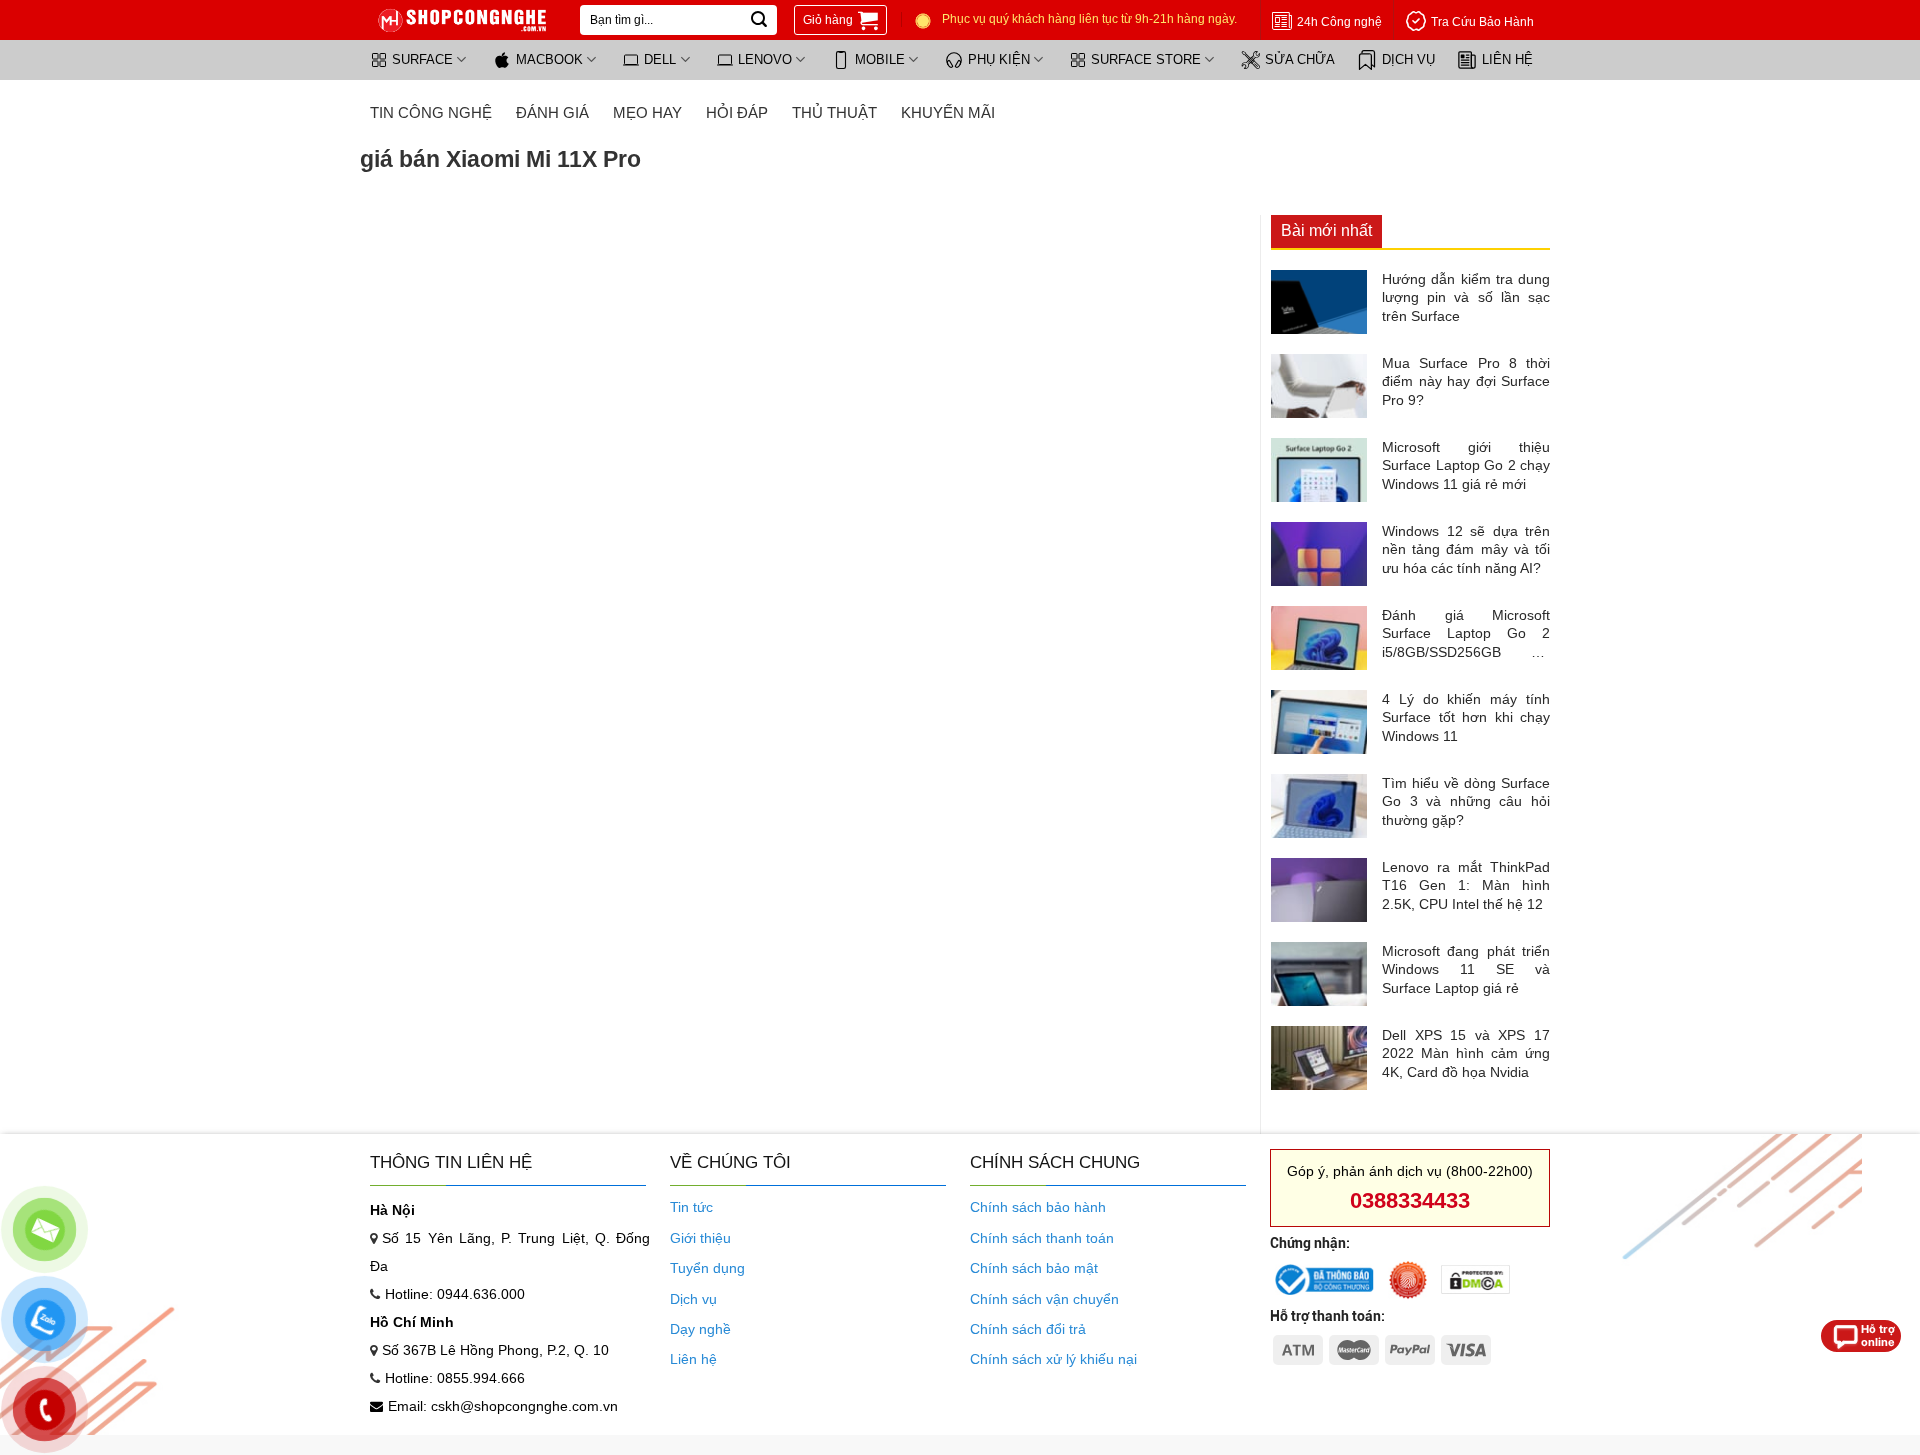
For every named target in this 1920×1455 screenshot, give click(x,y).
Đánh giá (552, 112)
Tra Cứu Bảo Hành (1482, 22)
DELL (660, 59)
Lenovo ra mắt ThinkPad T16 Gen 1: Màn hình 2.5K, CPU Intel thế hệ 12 (1466, 885)
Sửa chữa (1300, 59)
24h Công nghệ (1339, 22)
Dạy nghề (700, 1329)
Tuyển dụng (707, 1268)
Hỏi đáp (737, 112)
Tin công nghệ (431, 112)
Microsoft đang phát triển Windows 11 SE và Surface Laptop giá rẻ (1466, 969)
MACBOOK (549, 59)
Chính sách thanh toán (1042, 1238)
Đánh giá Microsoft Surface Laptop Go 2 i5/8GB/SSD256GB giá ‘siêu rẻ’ (1466, 634)
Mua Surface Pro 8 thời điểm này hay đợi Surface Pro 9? (1466, 381)
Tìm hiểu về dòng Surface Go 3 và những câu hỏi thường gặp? (1466, 801)
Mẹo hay (647, 112)
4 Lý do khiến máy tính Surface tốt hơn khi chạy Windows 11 (1466, 717)
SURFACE (422, 59)
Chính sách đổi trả (1028, 1329)
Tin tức (691, 1207)
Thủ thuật (834, 112)
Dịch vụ (693, 1299)
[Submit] (759, 20)
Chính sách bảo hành (1038, 1207)
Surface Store (1146, 59)
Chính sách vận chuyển (1044, 1299)
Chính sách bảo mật (1034, 1268)
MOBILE (880, 59)
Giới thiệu (700, 1238)
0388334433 (1410, 1200)
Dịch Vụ (1408, 59)
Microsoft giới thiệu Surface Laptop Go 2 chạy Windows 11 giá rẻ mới (1466, 465)
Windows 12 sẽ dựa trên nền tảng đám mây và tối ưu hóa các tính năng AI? (1466, 549)
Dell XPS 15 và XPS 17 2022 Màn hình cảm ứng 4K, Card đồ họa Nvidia (1466, 1053)
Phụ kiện (999, 59)
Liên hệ (1507, 59)
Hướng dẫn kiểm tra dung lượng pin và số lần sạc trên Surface (1466, 297)
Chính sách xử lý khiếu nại (1053, 1359)
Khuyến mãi (948, 112)
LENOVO (765, 59)
